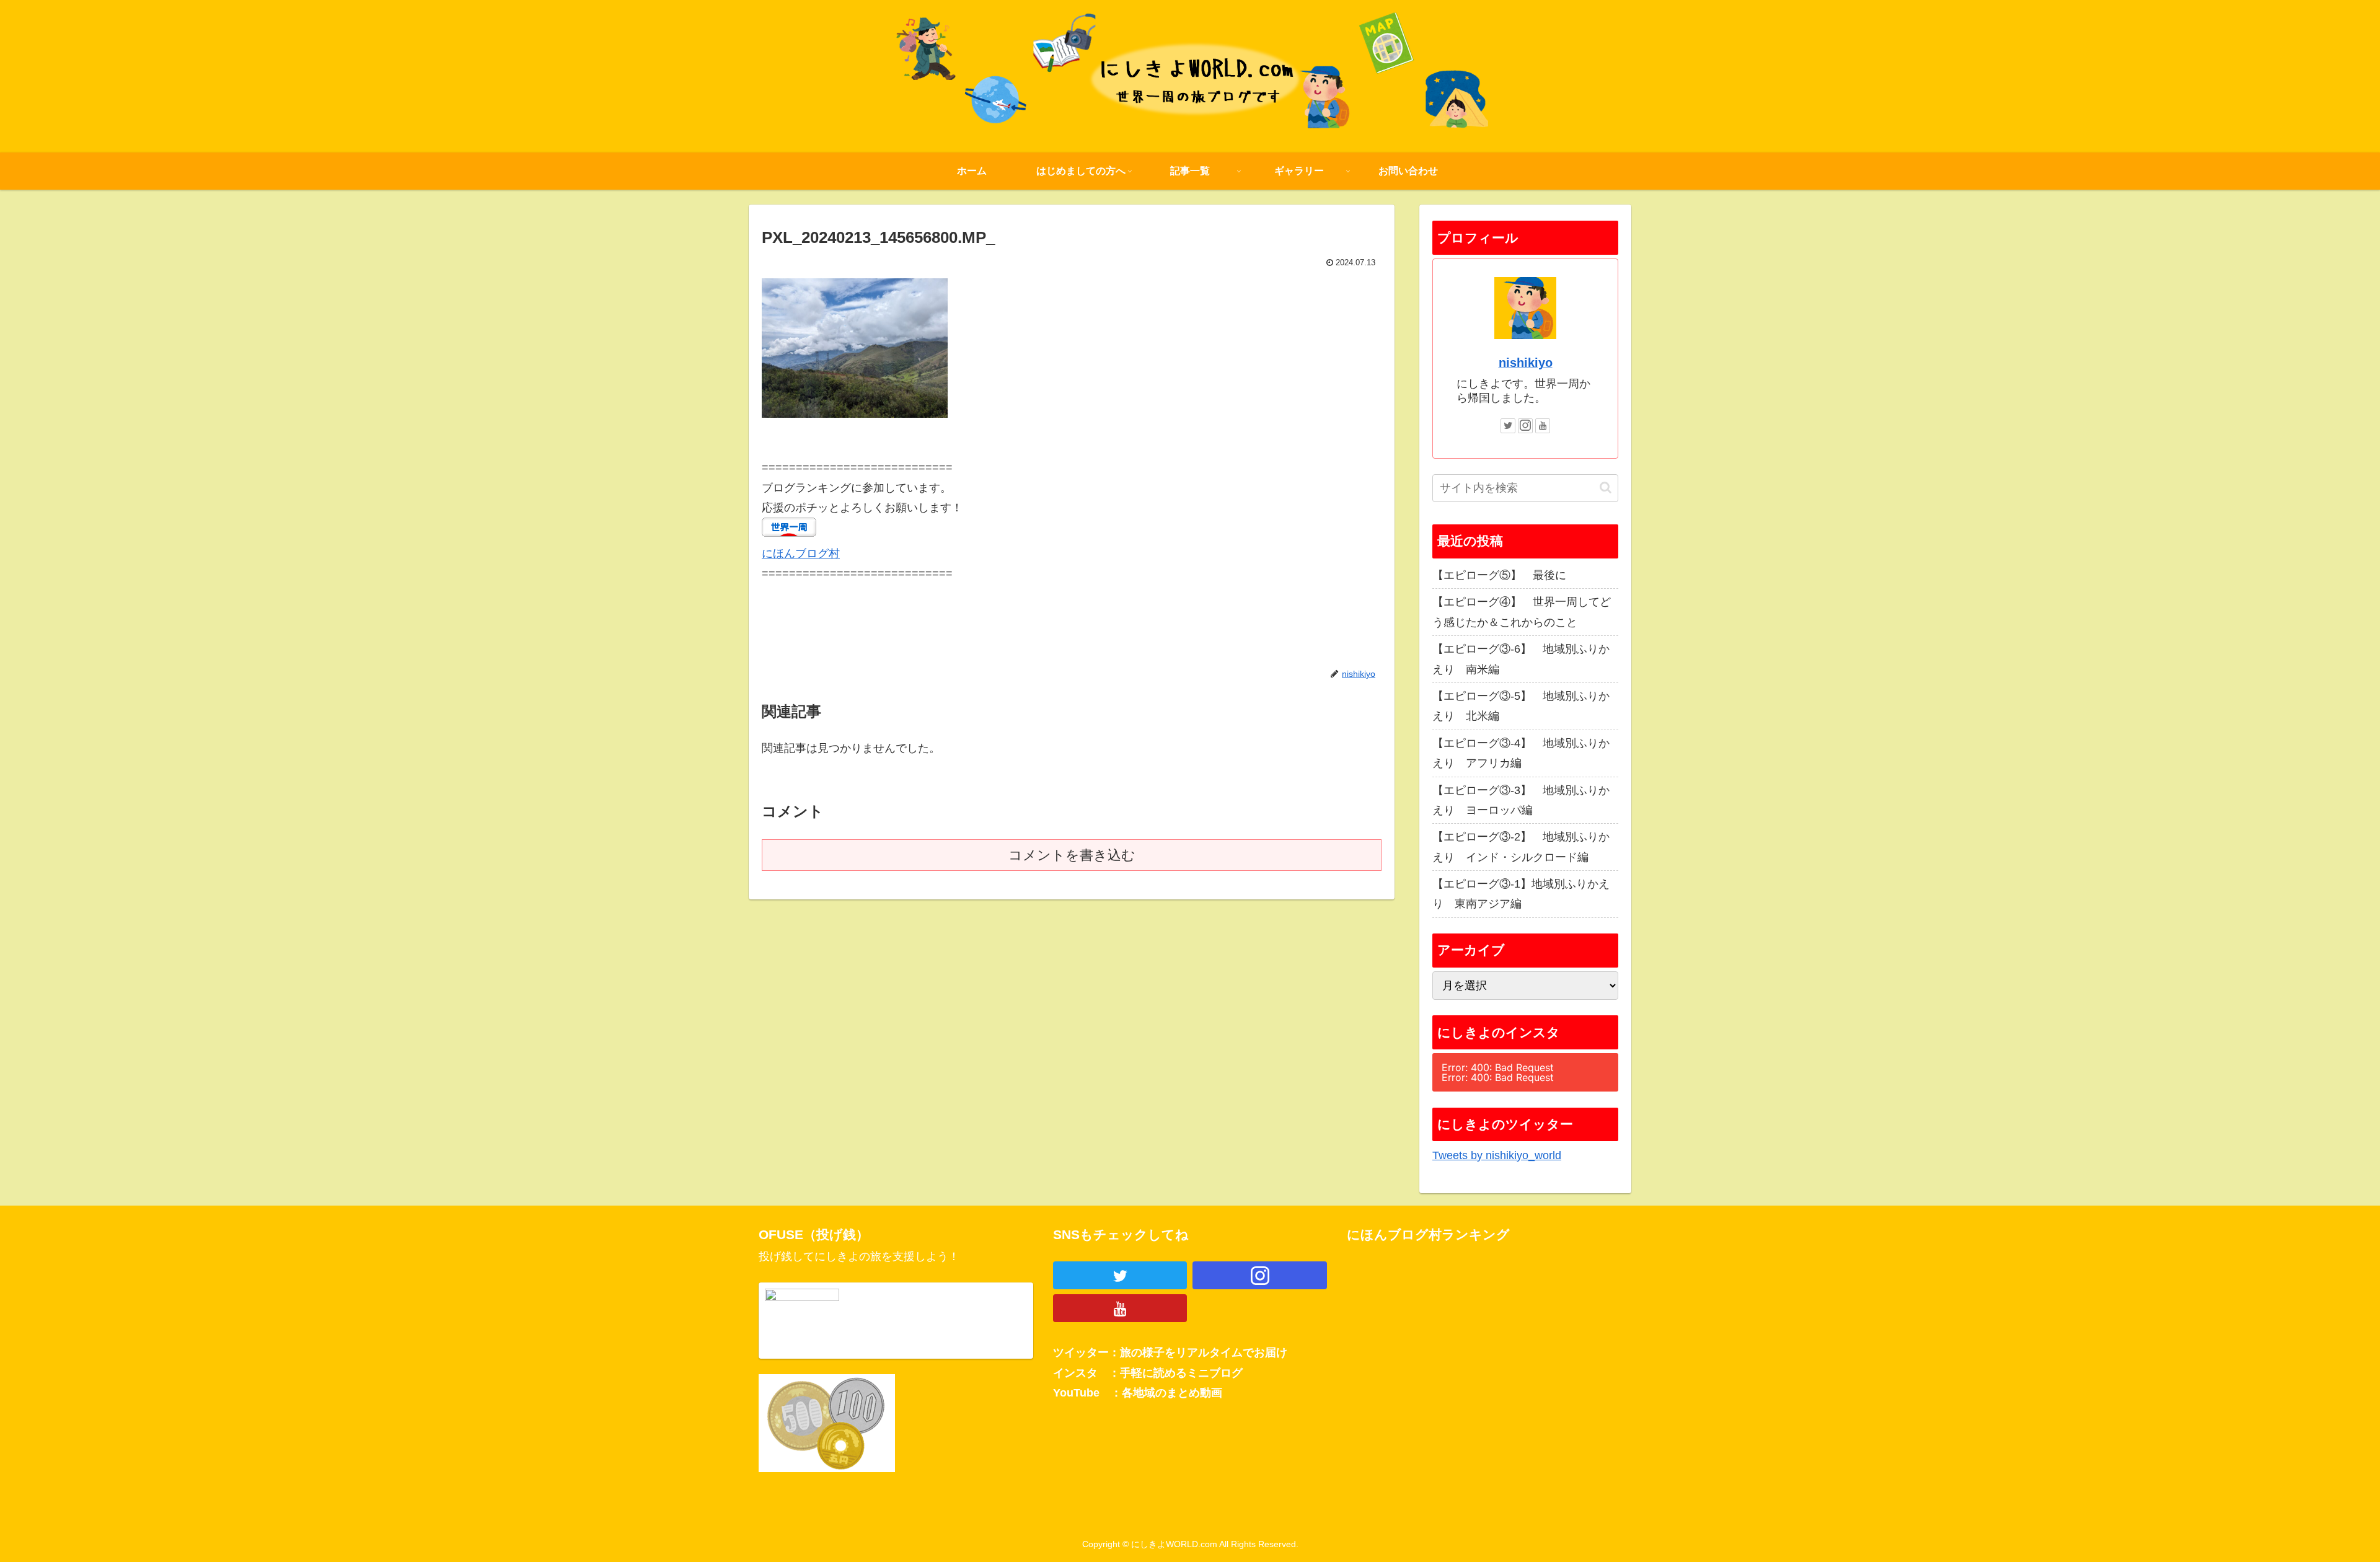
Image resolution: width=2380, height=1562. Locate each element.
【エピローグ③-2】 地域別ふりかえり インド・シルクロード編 (1521, 847)
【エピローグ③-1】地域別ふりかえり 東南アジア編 (1521, 894)
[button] (1606, 488)
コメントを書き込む (1072, 855)
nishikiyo (1526, 363)
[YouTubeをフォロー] (1543, 426)
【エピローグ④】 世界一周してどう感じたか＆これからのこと (1522, 612)
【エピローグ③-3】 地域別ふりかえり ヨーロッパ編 (1521, 800)
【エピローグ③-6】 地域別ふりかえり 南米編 (1521, 659)
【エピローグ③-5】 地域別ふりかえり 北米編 (1521, 706)
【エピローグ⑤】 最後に (1499, 575)
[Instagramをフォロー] (1525, 426)
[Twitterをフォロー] (1508, 426)
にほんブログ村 (801, 554)
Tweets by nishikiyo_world (1497, 1155)
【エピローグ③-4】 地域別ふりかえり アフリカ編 (1521, 753)
